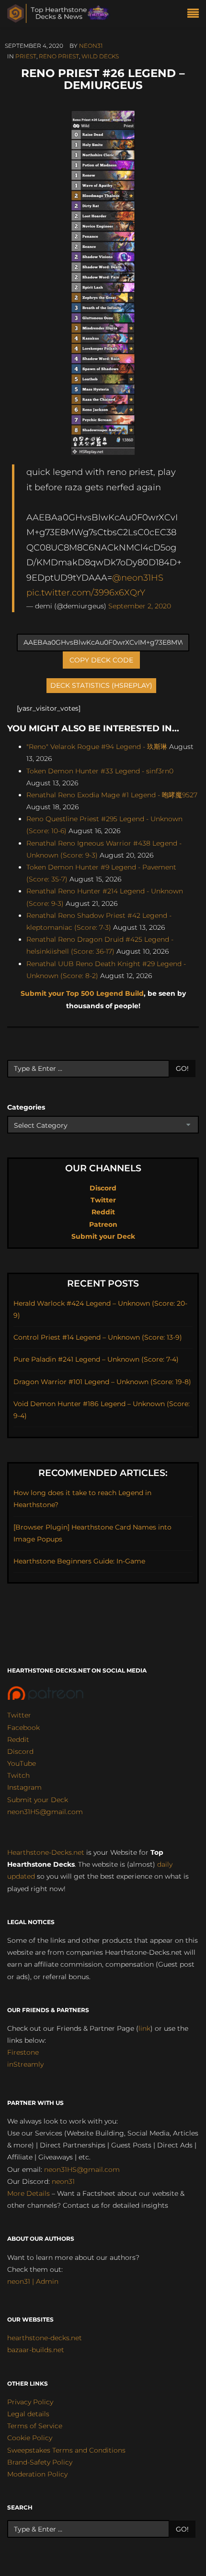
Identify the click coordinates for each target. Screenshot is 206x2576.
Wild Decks (100, 56)
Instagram (24, 1787)
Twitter (103, 1200)
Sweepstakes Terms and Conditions (66, 2450)
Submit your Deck (103, 1236)
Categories (26, 1107)
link (144, 2028)
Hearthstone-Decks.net (46, 1852)
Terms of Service (35, 2426)
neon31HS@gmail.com (45, 1812)
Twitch (18, 1775)
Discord (103, 1188)
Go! (182, 1068)
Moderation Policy (37, 2474)
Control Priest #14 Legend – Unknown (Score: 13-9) (98, 1337)
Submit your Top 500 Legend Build (82, 993)
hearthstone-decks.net (45, 2338)
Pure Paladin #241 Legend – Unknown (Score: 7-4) (96, 1359)
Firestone (23, 2052)
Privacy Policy (30, 2402)
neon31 (91, 46)
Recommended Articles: (103, 1473)
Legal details (28, 2414)
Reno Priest (59, 56)
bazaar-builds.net (36, 2350)
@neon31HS (138, 578)
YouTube (22, 1763)
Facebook (23, 1728)
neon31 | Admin (33, 2281)
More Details (29, 2193)
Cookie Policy (30, 2438)
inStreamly (25, 2064)
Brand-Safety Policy (40, 2462)
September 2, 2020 (140, 606)
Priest (26, 56)
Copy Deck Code (101, 660)
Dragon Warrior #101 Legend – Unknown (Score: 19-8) (102, 1382)
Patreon (103, 1224)
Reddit (103, 1212)
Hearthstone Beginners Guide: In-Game (79, 1561)
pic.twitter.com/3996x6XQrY (86, 592)
